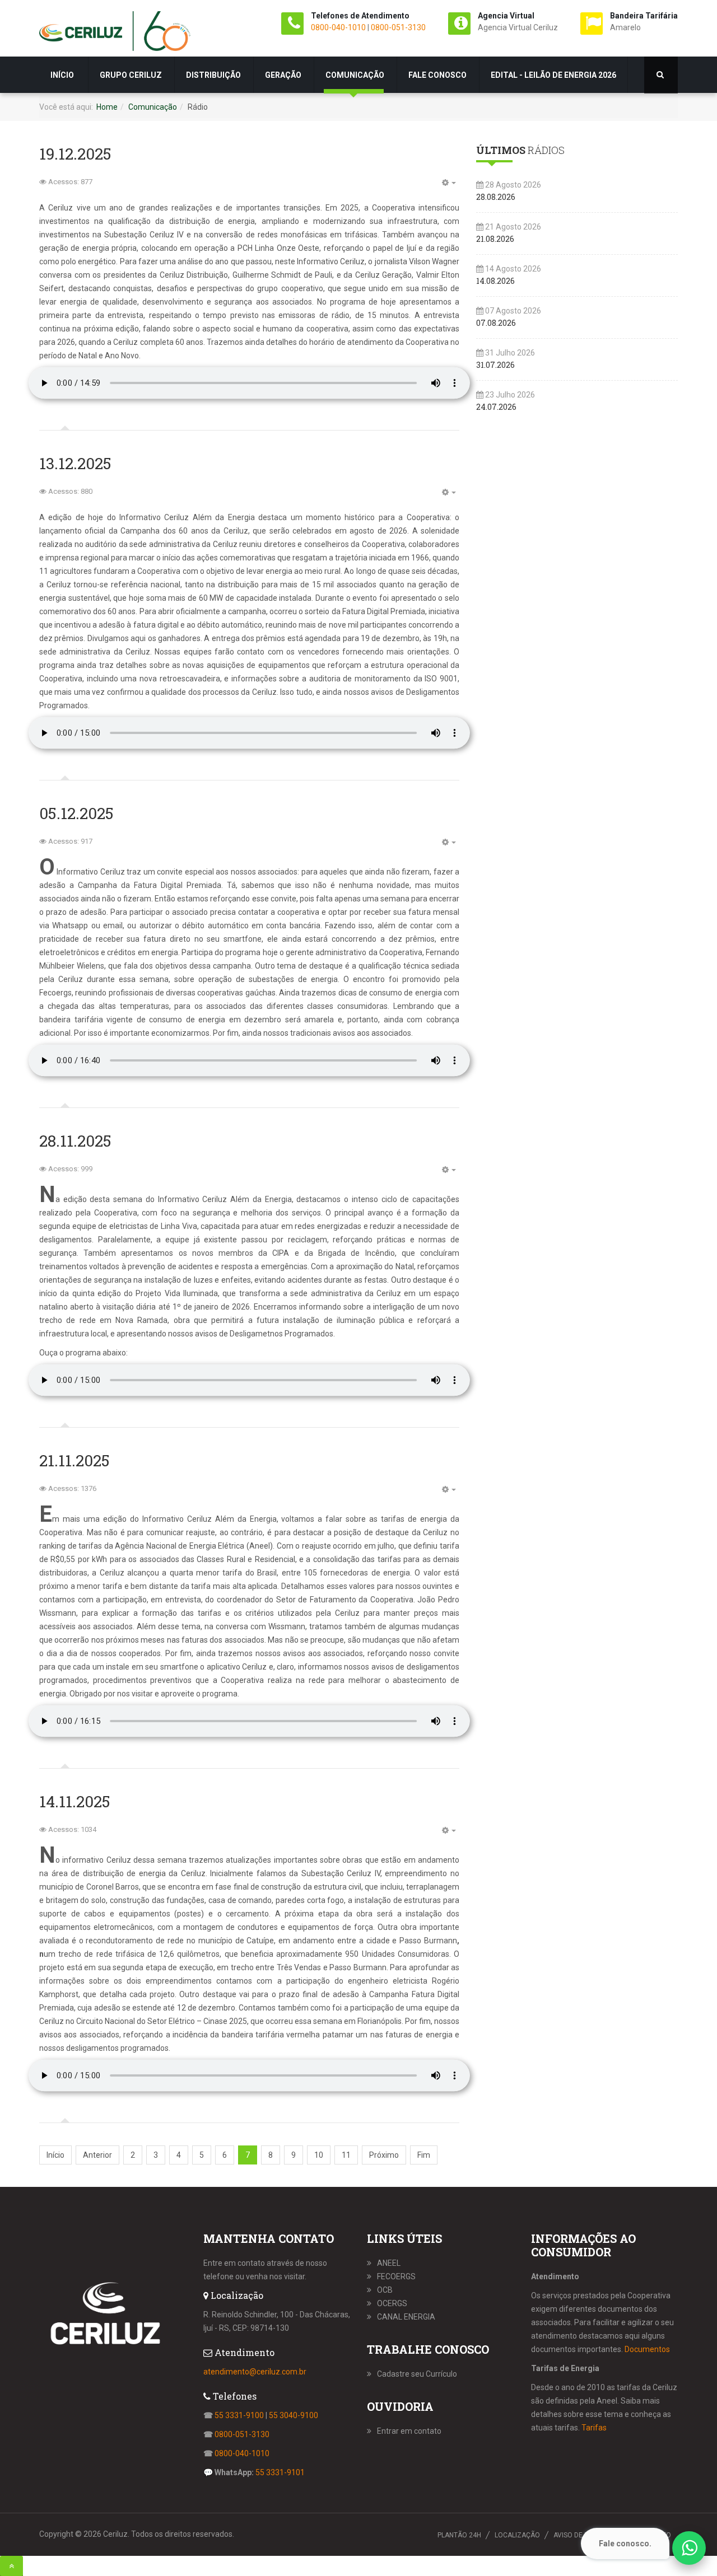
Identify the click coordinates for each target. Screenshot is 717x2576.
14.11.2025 (75, 1801)
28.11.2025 (75, 1141)
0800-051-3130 (398, 27)
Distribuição (213, 75)
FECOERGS (396, 2276)
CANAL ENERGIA (406, 2317)
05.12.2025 (76, 813)
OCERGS (392, 2303)
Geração (283, 75)
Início (63, 75)
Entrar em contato (409, 2431)
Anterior (97, 2155)
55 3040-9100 (294, 2415)
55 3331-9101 (280, 2472)
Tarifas (594, 2428)
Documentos (647, 2349)
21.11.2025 (75, 1460)
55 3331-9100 (239, 2415)
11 (346, 2155)
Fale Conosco (437, 75)
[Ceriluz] (115, 34)
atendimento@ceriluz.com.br (255, 2372)
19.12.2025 (75, 154)
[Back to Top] (11, 2566)
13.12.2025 (75, 463)
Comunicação (355, 75)
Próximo (384, 2155)
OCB (385, 2290)
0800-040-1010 (338, 27)
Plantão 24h (459, 2535)
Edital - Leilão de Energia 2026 (553, 75)
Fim (424, 2155)
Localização (517, 2535)
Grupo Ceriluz (131, 75)
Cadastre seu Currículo (417, 2374)
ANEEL (389, 2263)
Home (107, 107)
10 (319, 2155)
